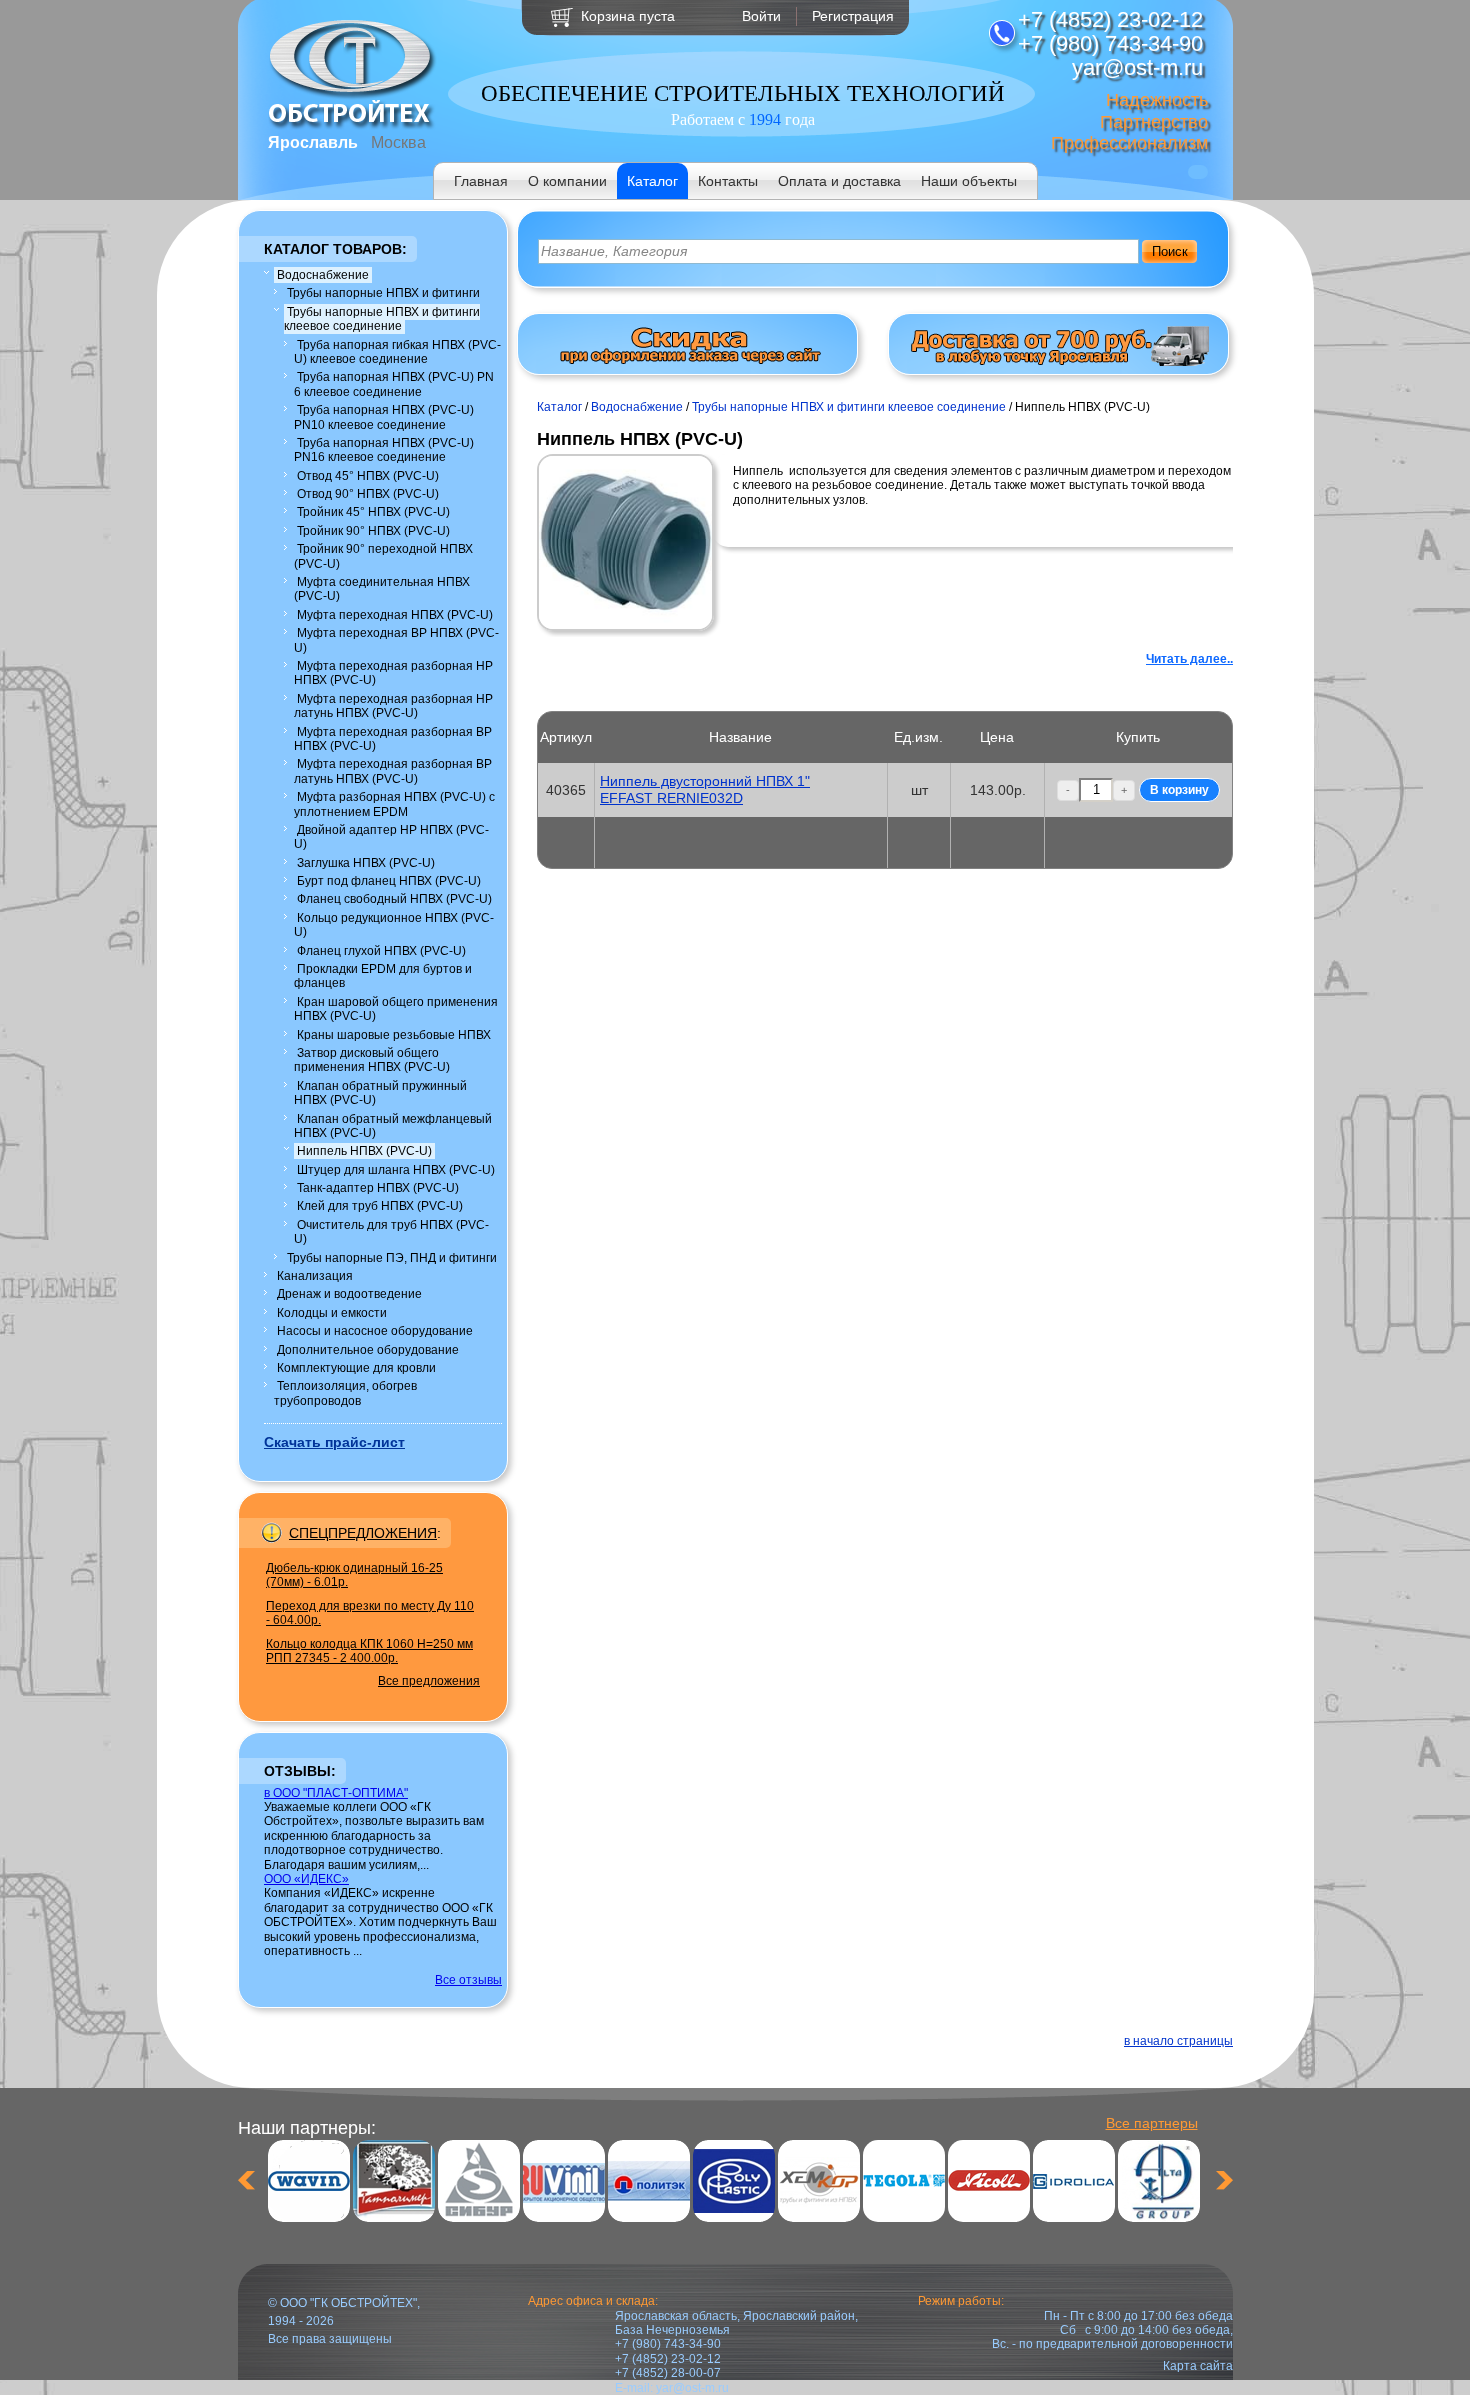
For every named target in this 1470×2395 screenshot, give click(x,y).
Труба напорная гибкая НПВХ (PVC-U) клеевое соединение (397, 352)
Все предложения (429, 1681)
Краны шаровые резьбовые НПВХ (394, 1035)
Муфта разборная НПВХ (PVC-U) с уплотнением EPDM (394, 804)
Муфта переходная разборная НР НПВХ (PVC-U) (393, 673)
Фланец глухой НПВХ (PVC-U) (381, 951)
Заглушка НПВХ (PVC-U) (366, 863)
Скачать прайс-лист (334, 1442)
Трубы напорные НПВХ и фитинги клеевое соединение (382, 319)
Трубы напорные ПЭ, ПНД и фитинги (392, 1258)
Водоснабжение (323, 275)
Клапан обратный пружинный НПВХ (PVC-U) (380, 1093)
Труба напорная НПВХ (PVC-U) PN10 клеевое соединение (384, 417)
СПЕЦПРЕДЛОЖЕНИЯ (363, 1533)
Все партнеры (1152, 2123)
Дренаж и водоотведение (349, 1294)
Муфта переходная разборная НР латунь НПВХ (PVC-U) (393, 706)
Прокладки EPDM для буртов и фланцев (383, 976)
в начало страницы (1178, 2041)
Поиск (1170, 251)
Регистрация (853, 16)
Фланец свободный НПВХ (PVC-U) (394, 899)
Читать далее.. (1189, 659)
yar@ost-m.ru (692, 2388)
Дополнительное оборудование (368, 1350)
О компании (567, 181)
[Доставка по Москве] (1059, 362)
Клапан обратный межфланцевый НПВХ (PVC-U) (393, 1126)
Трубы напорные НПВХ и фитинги (383, 293)
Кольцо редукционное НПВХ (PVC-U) (394, 925)
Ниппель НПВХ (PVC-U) (364, 1151)
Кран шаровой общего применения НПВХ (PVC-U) (396, 1009)
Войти (761, 16)
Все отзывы (468, 1980)
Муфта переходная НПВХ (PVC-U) (395, 615)
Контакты (728, 181)
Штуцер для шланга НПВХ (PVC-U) (396, 1170)
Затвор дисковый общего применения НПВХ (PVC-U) (372, 1060)
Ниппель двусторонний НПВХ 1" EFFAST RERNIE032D (705, 789)
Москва (398, 142)
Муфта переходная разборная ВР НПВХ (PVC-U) (393, 739)
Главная (481, 181)
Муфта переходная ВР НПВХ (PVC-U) (396, 640)
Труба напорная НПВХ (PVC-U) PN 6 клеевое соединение (394, 384)
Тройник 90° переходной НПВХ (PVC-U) (383, 556)
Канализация (315, 1276)
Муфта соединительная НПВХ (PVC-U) (382, 589)
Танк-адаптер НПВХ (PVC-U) (378, 1188)
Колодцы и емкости (332, 1313)
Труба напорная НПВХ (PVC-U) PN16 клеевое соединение (384, 450)
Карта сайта (1198, 2366)
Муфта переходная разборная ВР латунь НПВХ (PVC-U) (393, 771)
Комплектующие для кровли (356, 1368)
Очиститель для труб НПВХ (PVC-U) (391, 1232)
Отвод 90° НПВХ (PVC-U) (368, 494)
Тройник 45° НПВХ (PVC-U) (373, 512)
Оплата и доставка (839, 181)
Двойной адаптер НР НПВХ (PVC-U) (391, 837)
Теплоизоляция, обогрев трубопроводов (345, 1393)
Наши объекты (969, 181)
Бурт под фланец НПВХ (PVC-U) (389, 881)
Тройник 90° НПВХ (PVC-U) (373, 531)
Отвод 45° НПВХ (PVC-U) (368, 476)
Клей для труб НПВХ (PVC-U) (380, 1206)
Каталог (652, 181)
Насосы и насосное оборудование (375, 1331)
